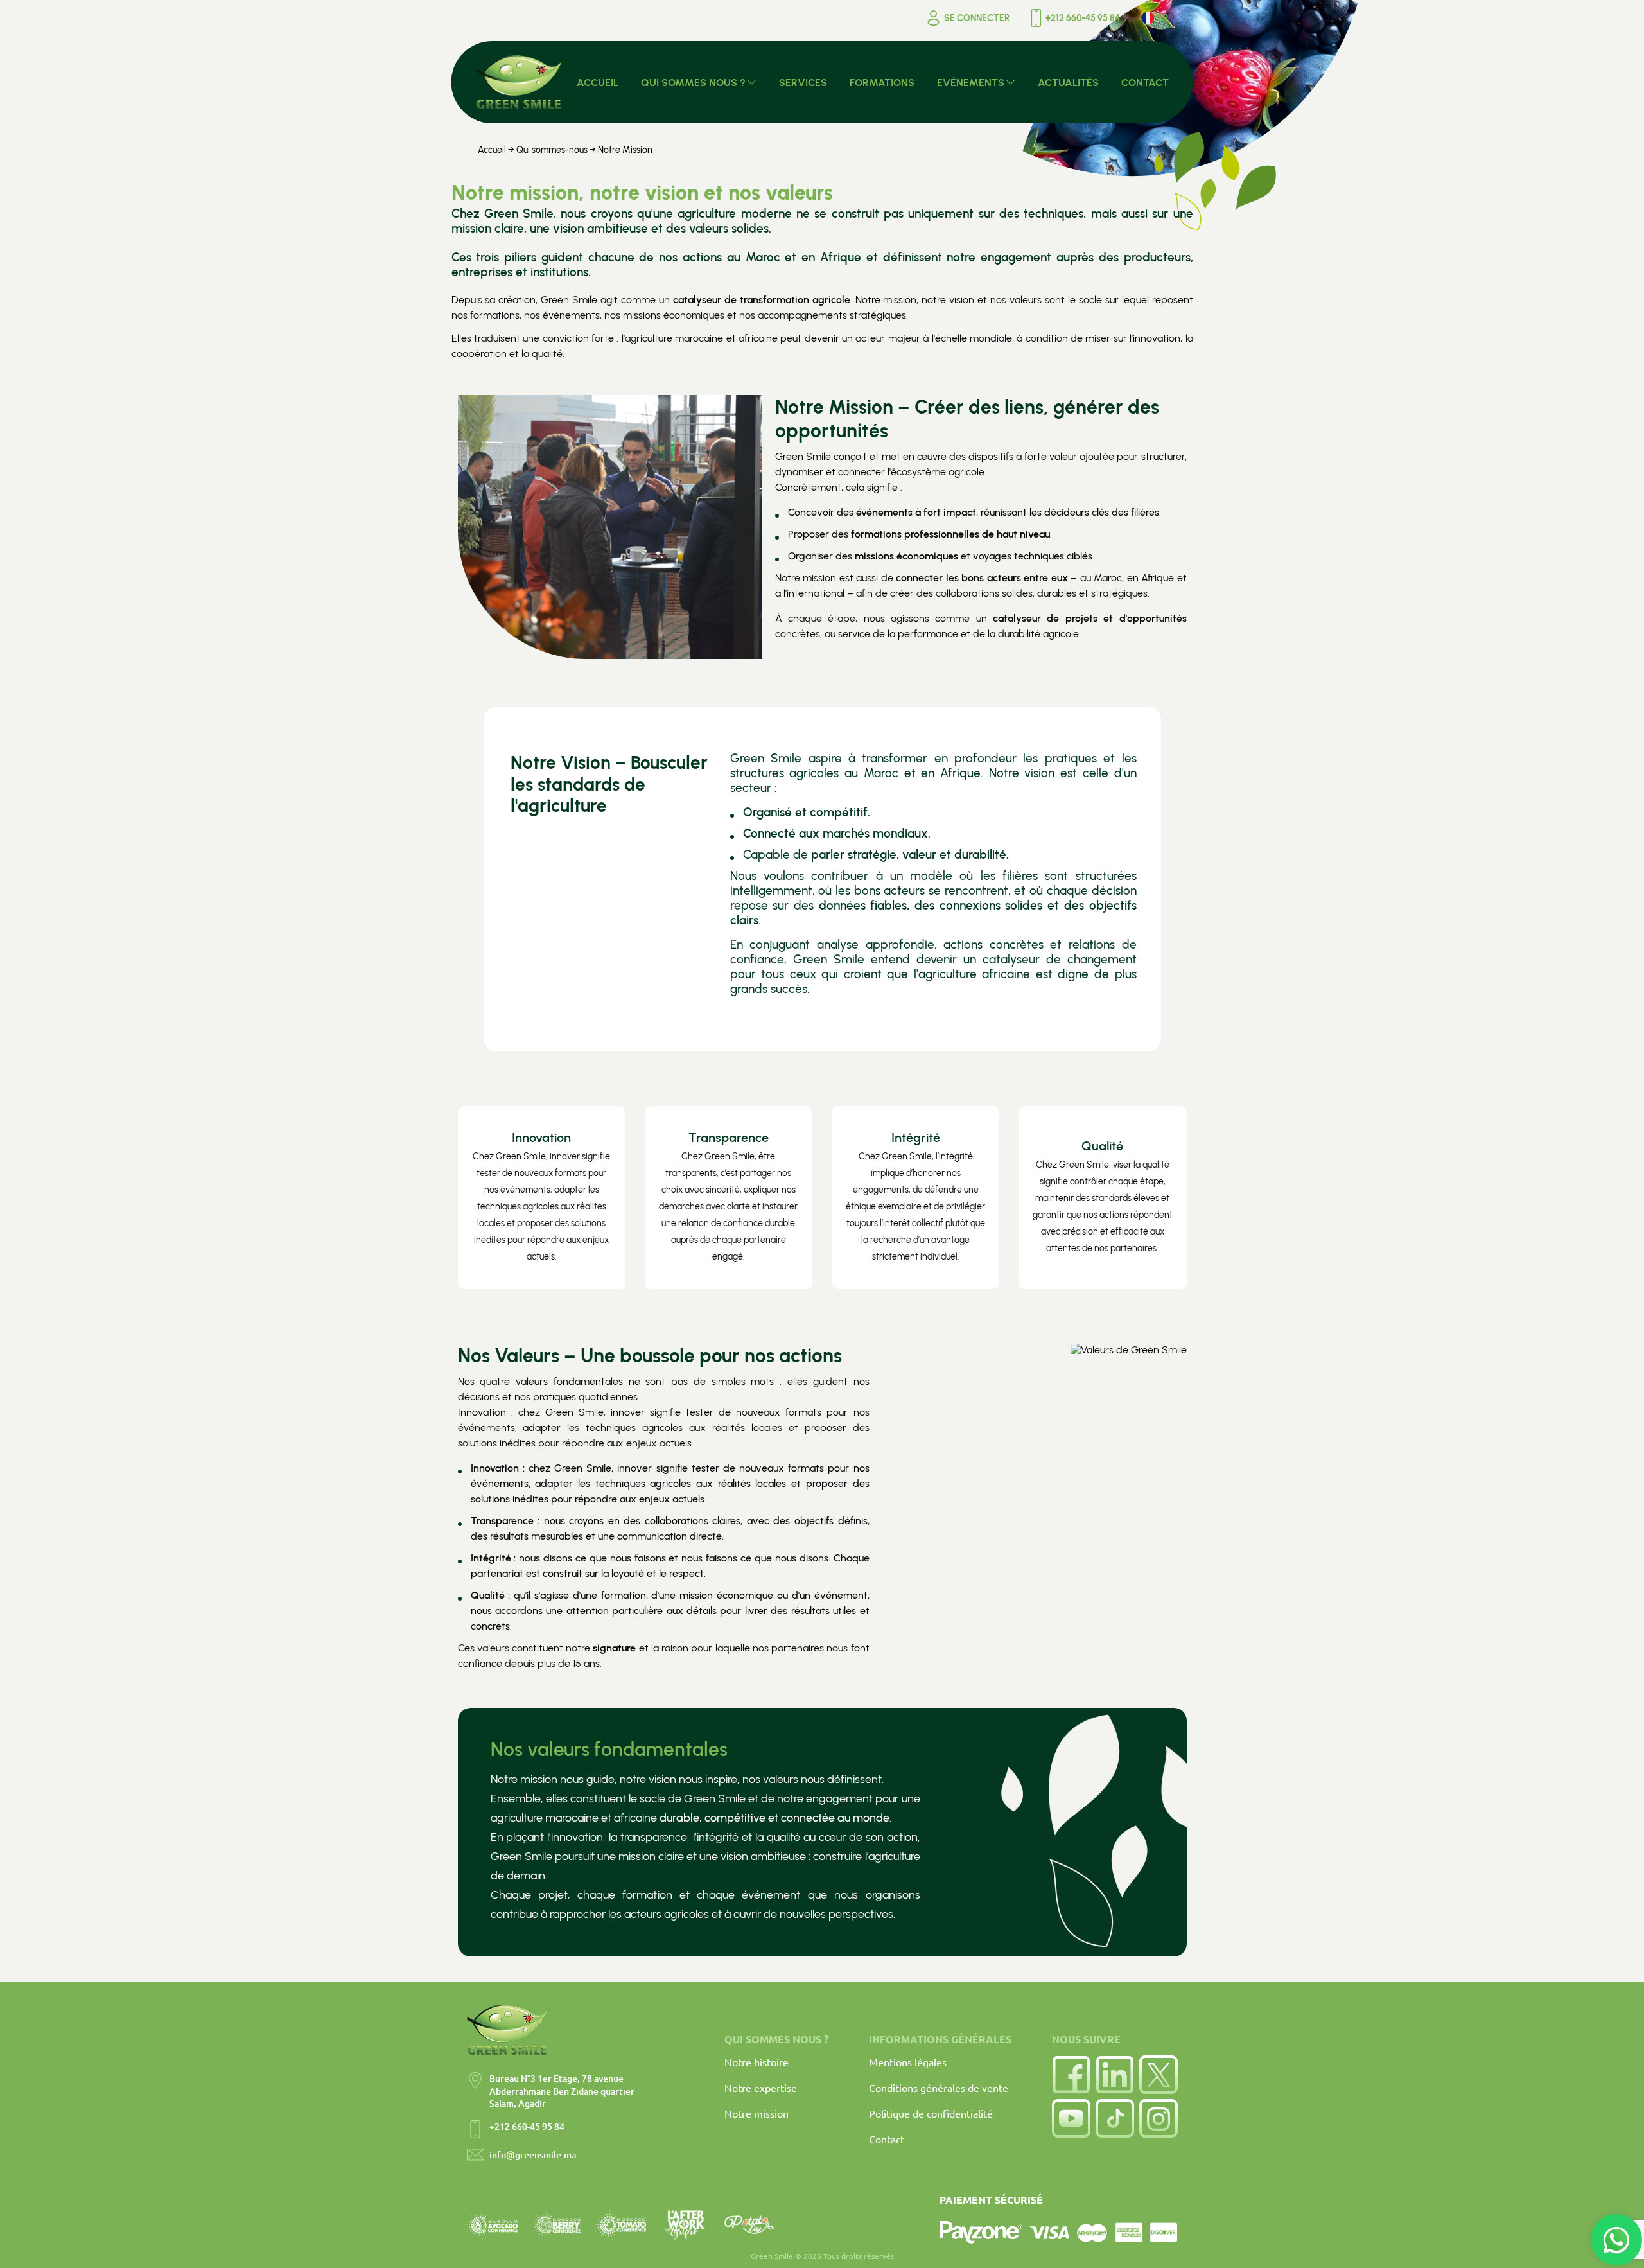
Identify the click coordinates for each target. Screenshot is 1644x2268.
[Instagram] (1159, 2118)
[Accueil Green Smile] (519, 82)
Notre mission (756, 2113)
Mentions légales (908, 2062)
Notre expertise (761, 2088)
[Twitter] (1159, 2075)
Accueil (492, 150)
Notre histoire (756, 2062)
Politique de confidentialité (931, 2113)
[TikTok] (1115, 2118)
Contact (887, 2139)
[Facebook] (1071, 2075)
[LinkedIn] (1115, 2075)
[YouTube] (1071, 2118)
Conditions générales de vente (939, 2088)
